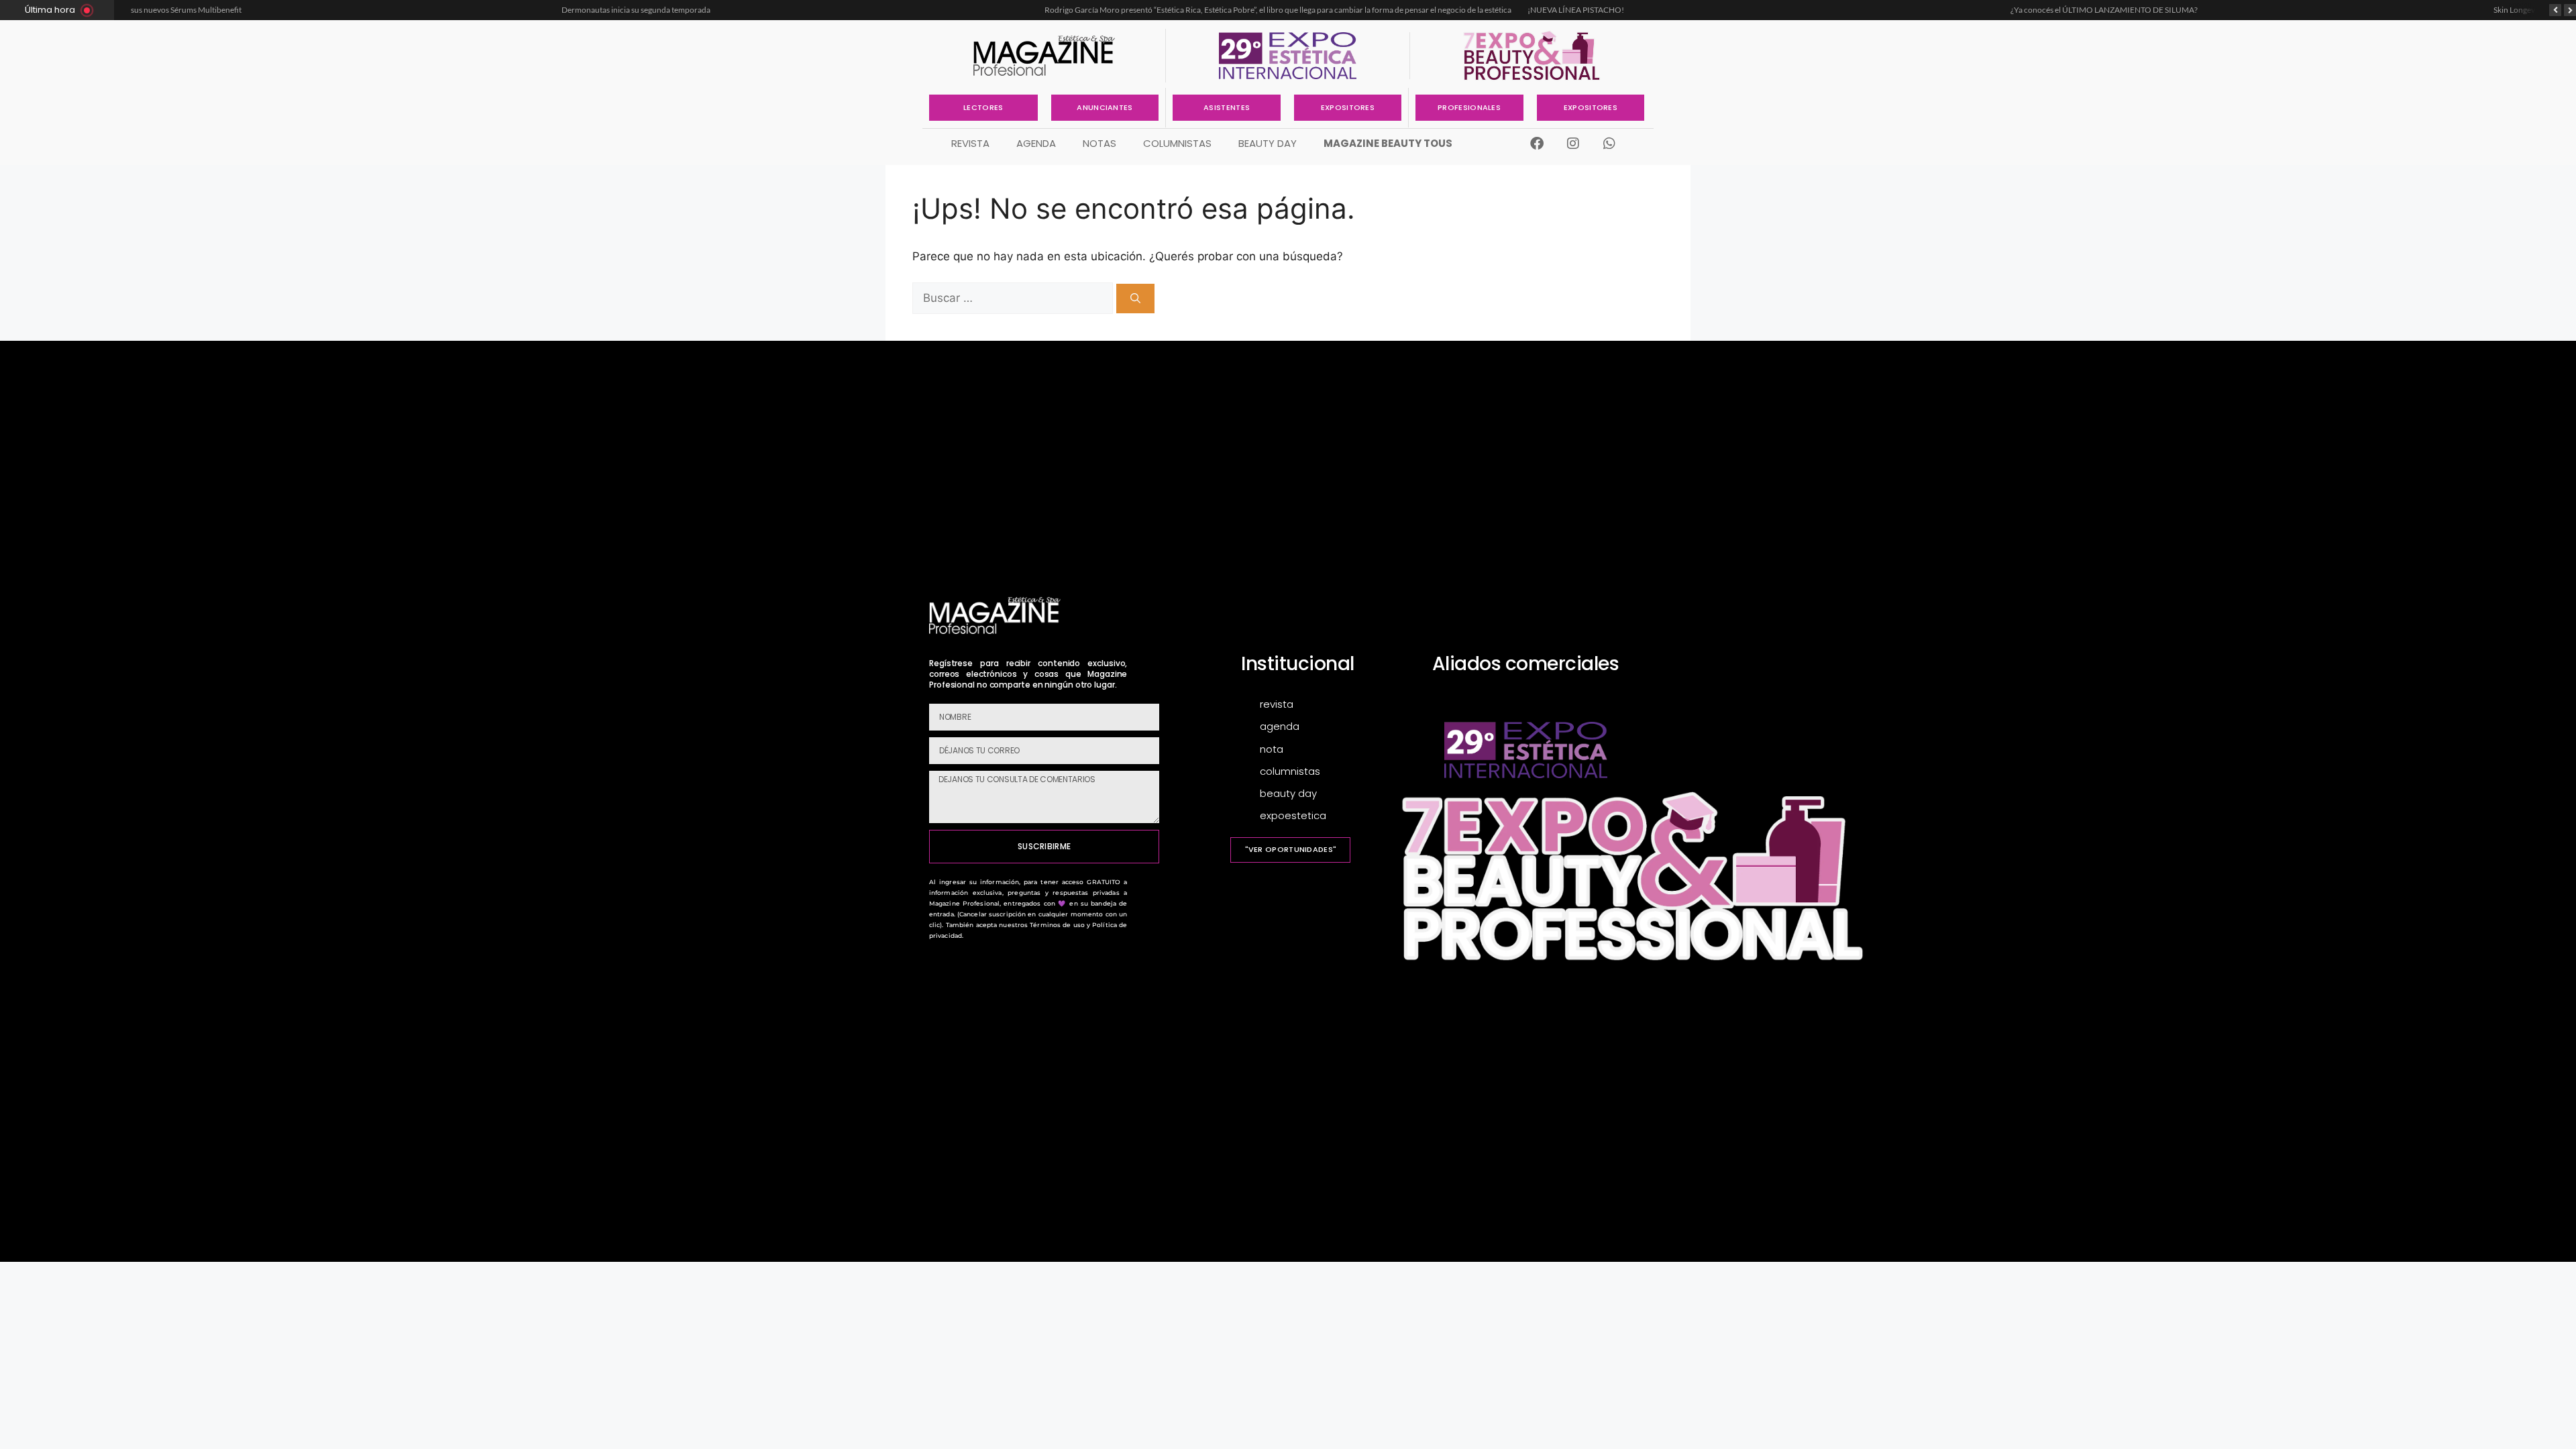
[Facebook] (1537, 144)
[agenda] (1328, 727)
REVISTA (970, 143)
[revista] (1328, 705)
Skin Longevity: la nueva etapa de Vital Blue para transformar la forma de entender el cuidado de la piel (2247, 10)
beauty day (1268, 143)
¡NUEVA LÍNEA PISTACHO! (1152, 10)
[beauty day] (1328, 794)
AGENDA (1036, 143)
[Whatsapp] (1609, 144)
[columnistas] (1328, 772)
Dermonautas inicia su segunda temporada (213, 10)
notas (1099, 143)
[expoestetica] (1328, 816)
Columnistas (1177, 143)
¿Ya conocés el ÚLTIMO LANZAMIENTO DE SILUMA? (1681, 10)
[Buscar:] (1014, 298)
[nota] (1328, 750)
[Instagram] (1573, 144)
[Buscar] (1135, 299)
